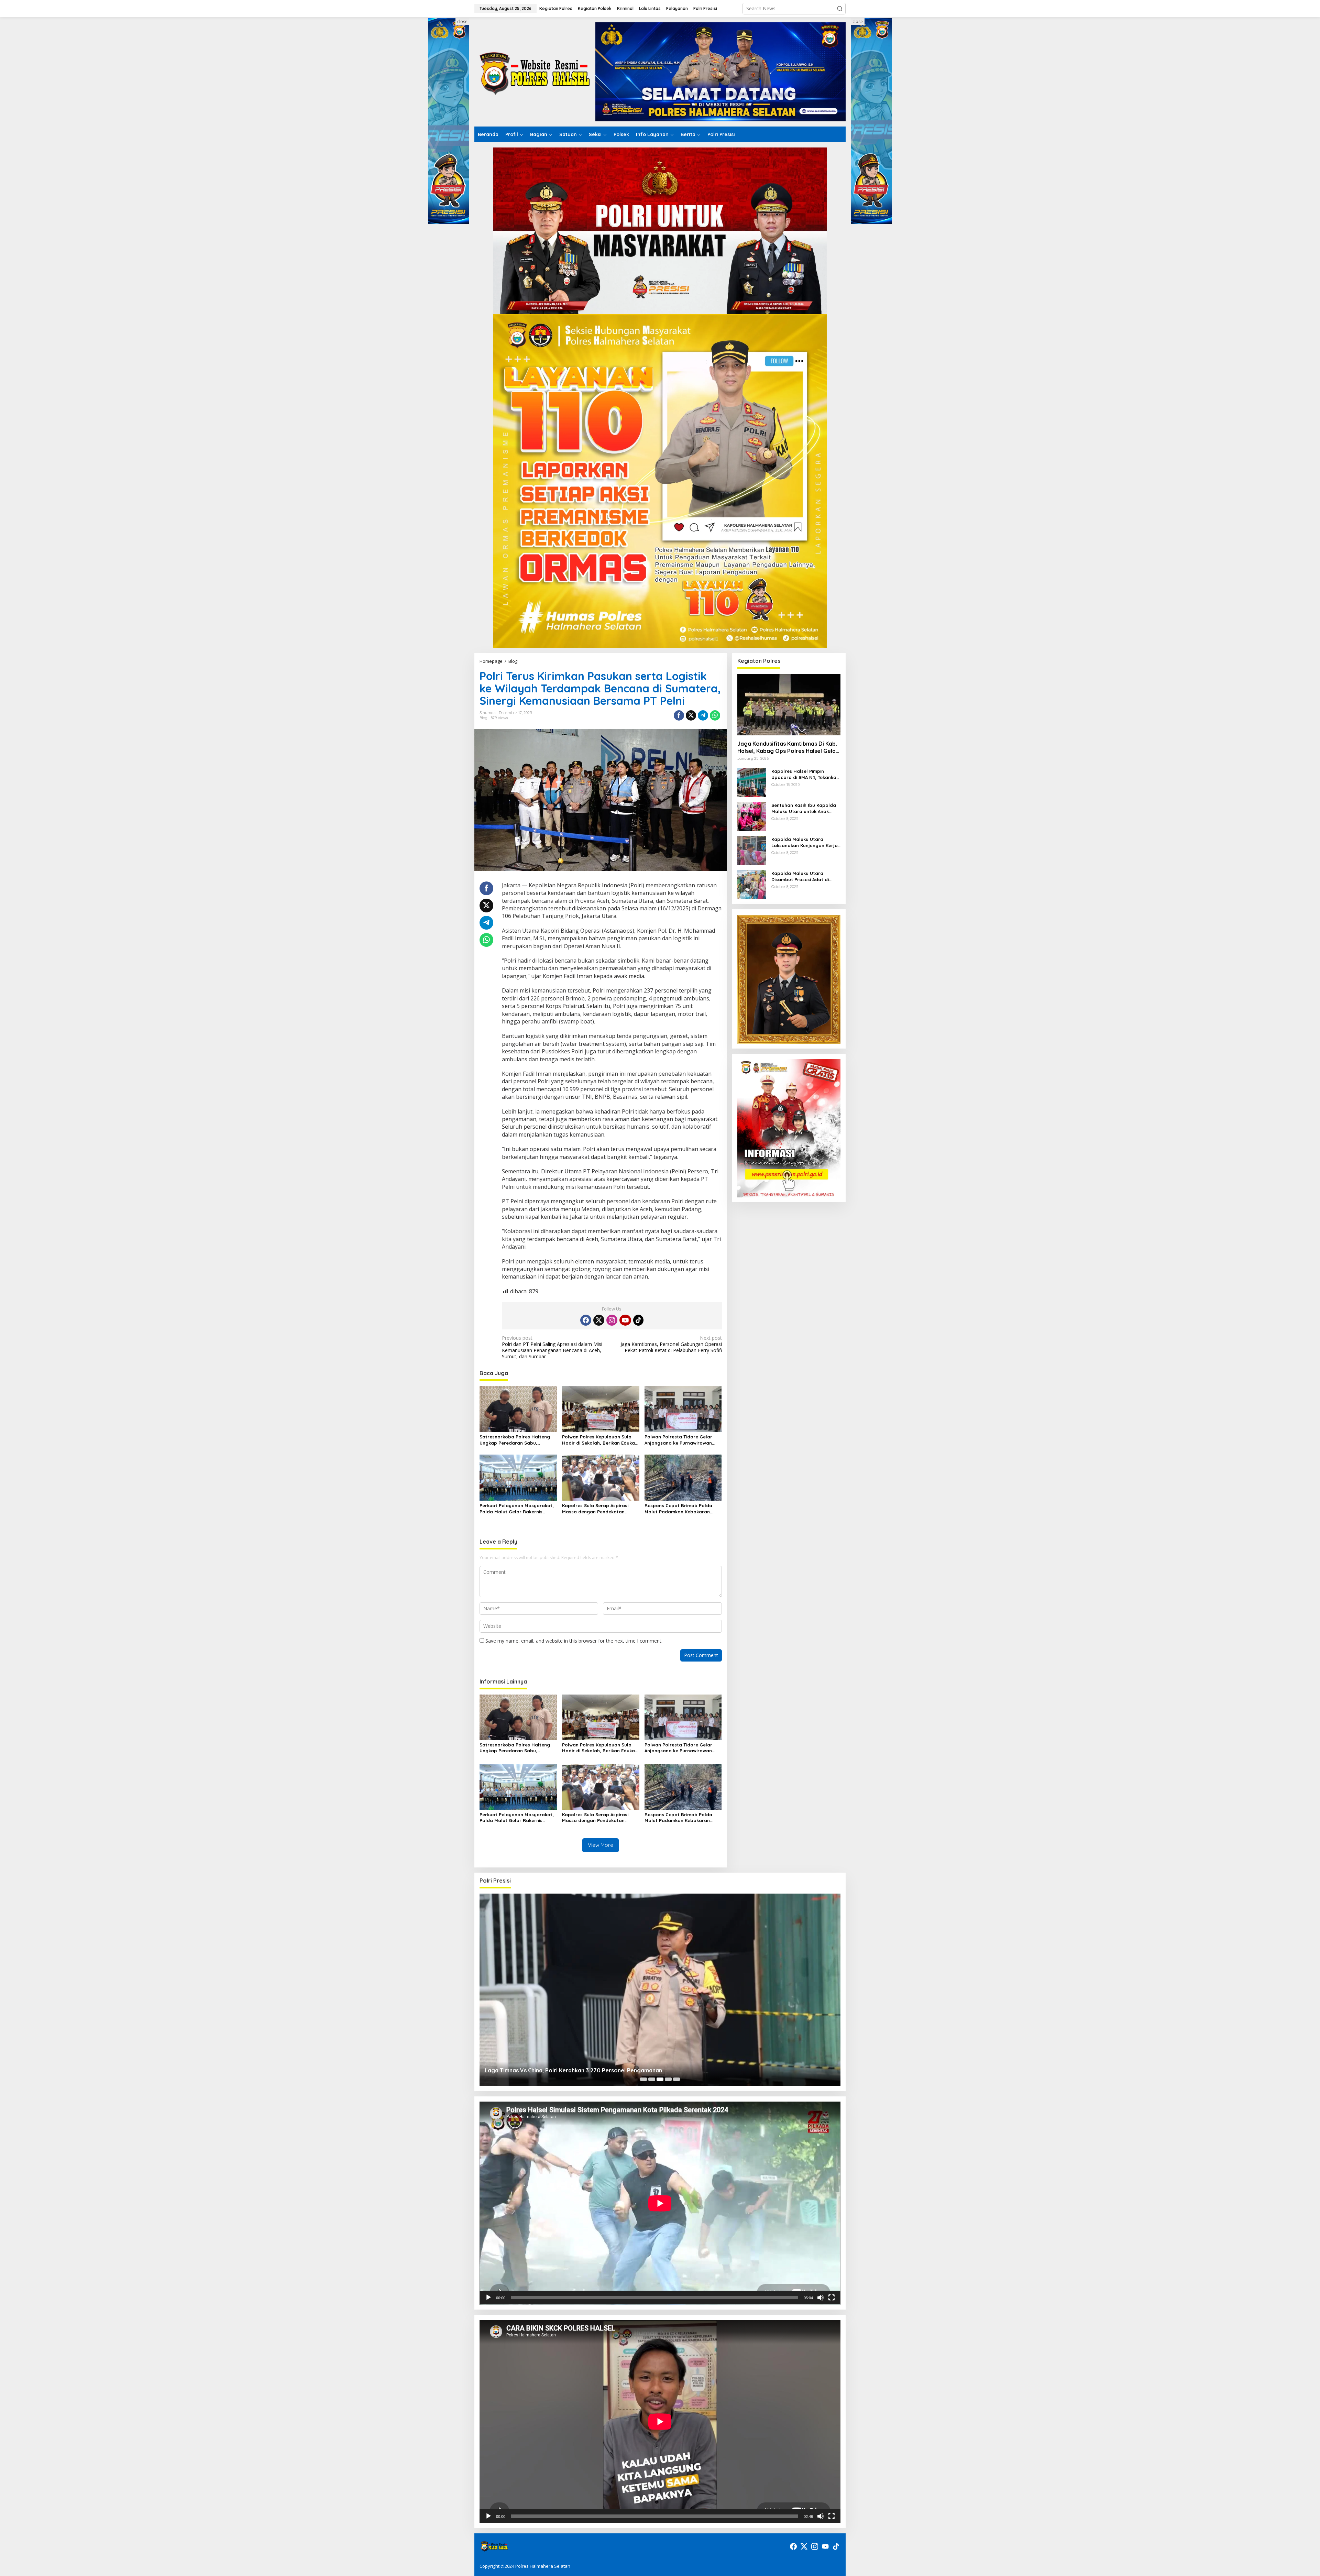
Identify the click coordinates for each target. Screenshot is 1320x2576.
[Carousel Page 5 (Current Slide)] (676, 2079)
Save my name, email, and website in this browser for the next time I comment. (574, 1641)
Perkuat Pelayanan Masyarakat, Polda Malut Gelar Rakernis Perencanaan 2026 (517, 1509)
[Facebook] (586, 1320)
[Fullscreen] (832, 2298)
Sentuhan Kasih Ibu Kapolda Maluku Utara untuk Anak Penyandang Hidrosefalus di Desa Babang (804, 809)
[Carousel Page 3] (660, 2079)
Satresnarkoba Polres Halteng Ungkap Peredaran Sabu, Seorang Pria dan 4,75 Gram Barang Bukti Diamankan (515, 1440)
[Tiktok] (638, 1320)
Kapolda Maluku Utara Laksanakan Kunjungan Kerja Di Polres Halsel (805, 843)
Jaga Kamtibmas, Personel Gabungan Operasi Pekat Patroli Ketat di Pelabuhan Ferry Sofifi (671, 1344)
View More (601, 1845)
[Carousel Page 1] (643, 2079)
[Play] (488, 2298)
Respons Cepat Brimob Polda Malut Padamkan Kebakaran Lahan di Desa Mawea (678, 1509)
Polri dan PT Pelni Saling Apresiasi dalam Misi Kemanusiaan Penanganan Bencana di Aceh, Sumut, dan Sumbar (552, 1347)
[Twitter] (599, 1320)
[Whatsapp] (715, 715)
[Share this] (679, 715)
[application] (660, 2203)
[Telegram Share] (703, 715)
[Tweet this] (691, 715)
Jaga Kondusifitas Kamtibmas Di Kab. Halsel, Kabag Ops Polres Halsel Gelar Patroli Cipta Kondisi (788, 748)
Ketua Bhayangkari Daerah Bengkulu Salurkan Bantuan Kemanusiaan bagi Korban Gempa (604, 2070)
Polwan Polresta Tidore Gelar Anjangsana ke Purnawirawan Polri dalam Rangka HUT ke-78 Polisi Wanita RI (679, 1440)
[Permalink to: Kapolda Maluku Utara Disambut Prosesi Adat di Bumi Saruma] (752, 884)
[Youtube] (625, 1320)
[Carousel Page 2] (652, 2079)
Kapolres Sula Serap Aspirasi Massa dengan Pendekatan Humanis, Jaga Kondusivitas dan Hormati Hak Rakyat (599, 1509)
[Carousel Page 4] (668, 2079)
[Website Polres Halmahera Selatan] (535, 71)
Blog (483, 718)
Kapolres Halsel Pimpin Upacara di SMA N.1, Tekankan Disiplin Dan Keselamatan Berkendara (805, 775)
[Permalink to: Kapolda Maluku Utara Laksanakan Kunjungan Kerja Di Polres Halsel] (752, 850)
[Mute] (821, 2298)
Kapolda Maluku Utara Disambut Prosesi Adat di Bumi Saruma (800, 877)
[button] (840, 9)
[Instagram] (612, 1320)
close (462, 21)
